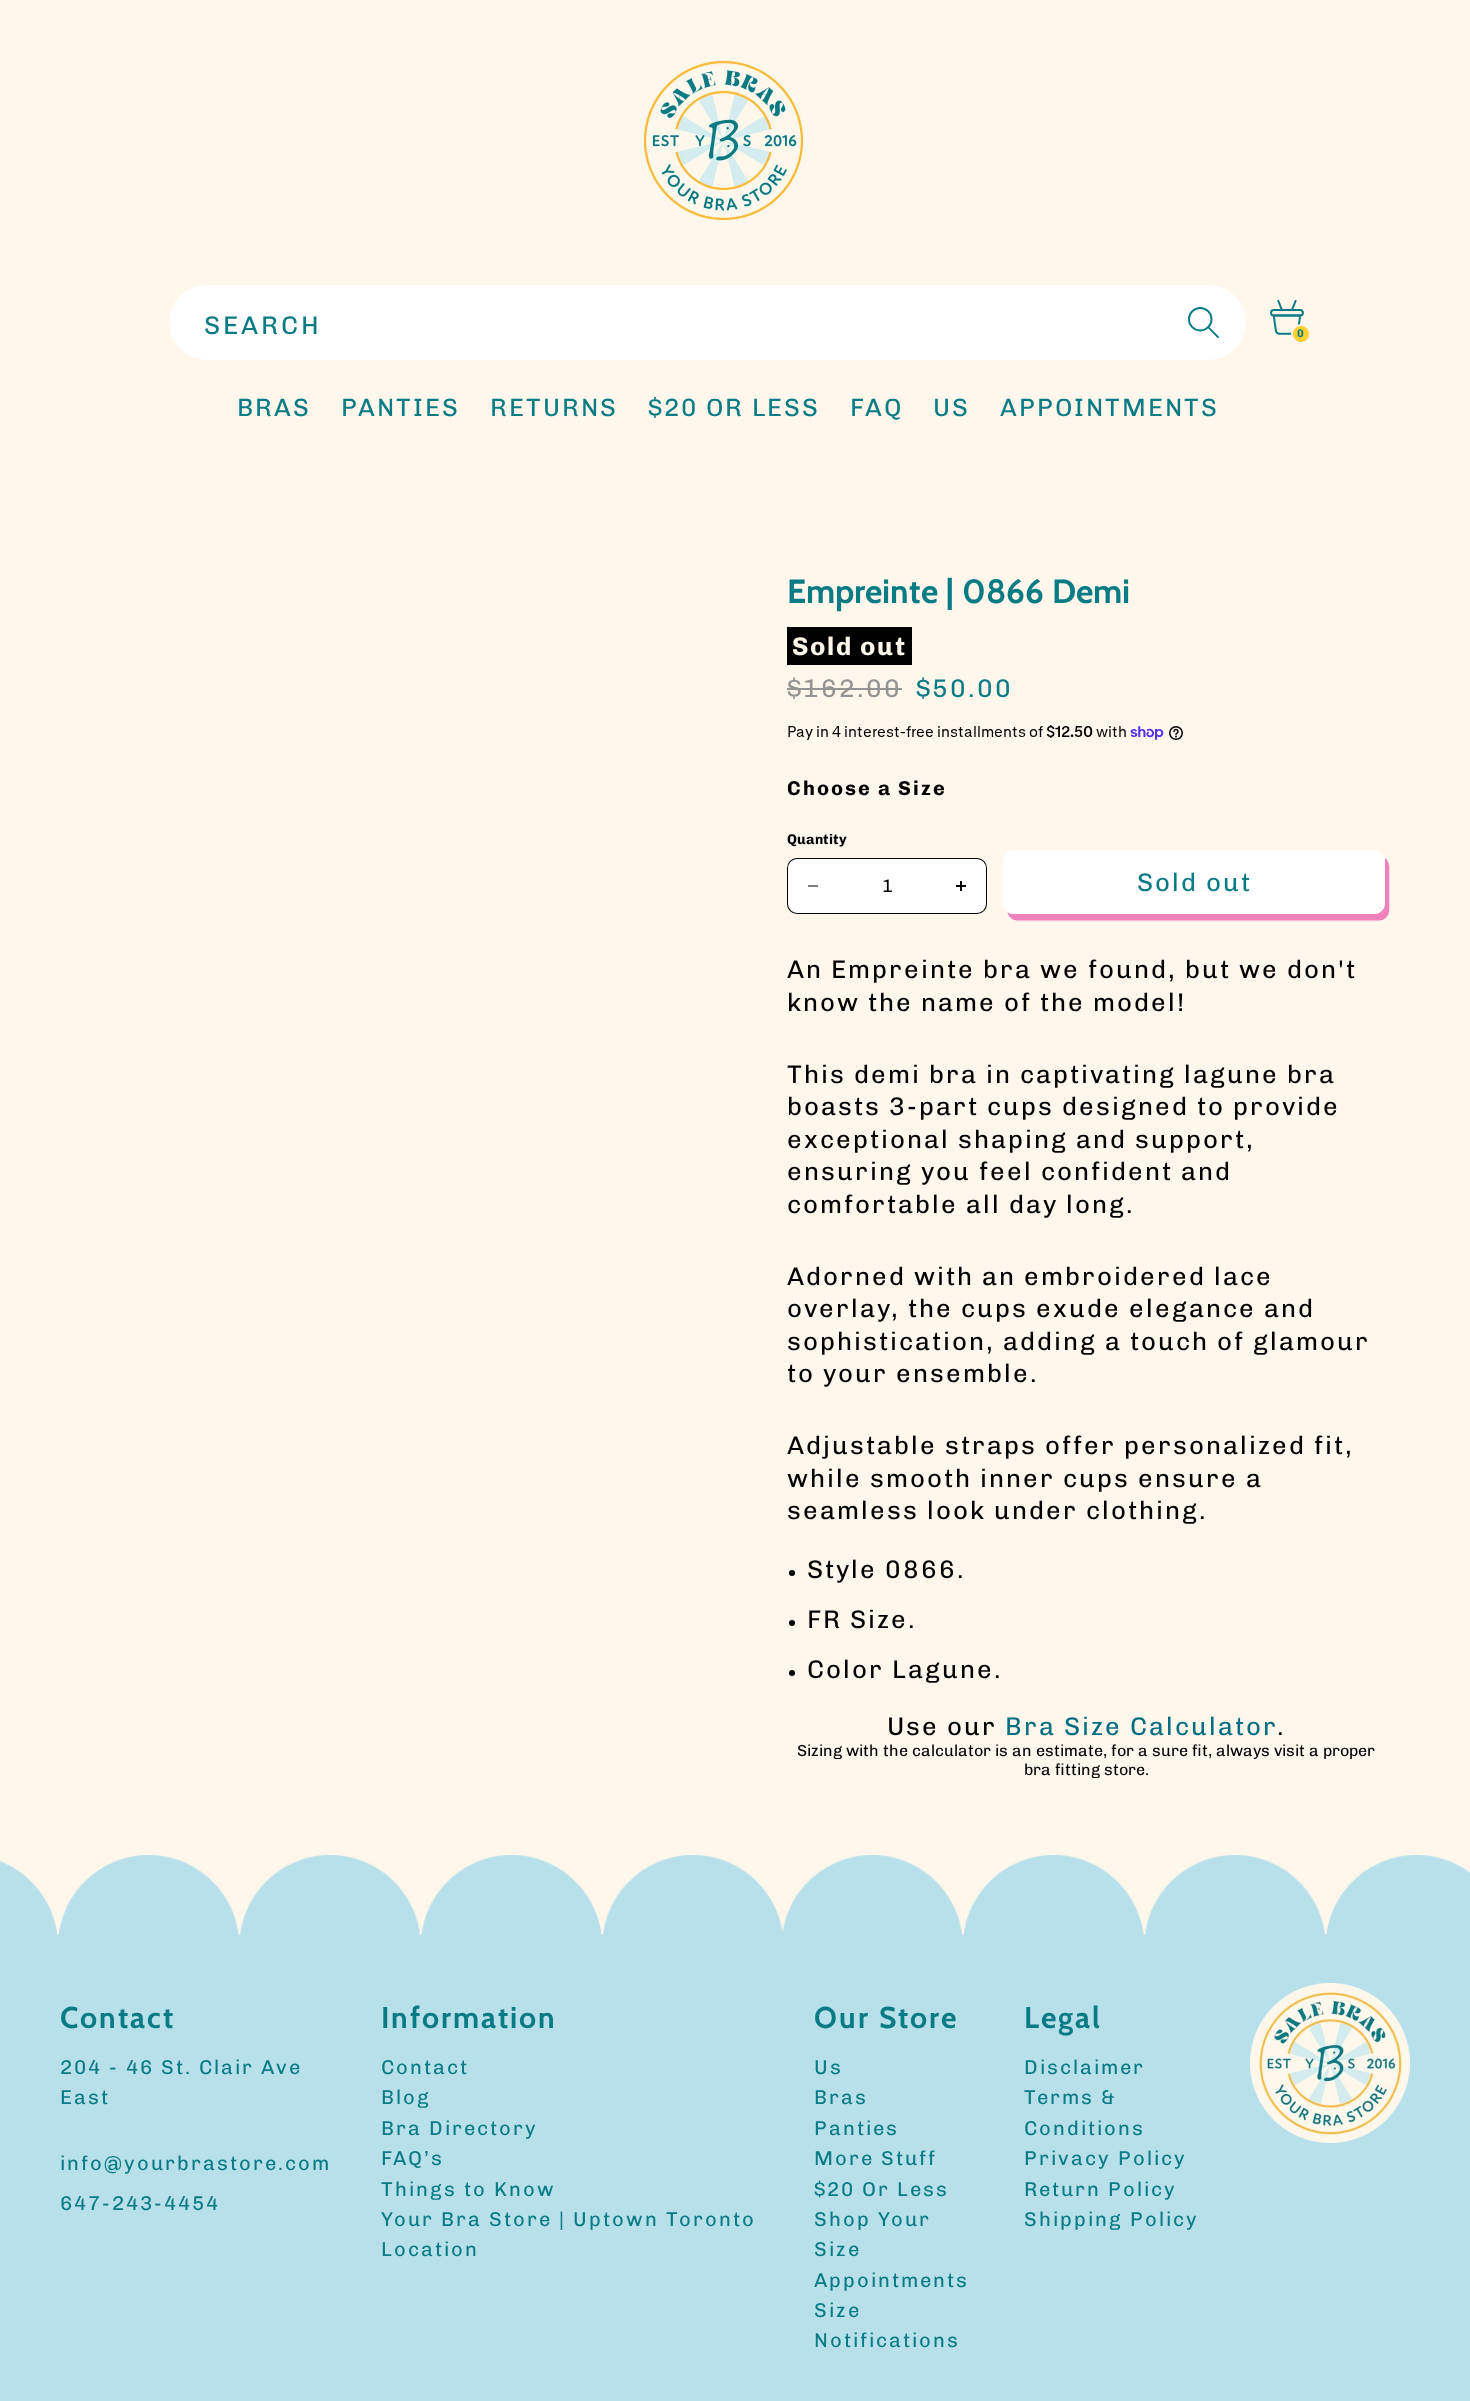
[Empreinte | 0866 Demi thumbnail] (399, 628)
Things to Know (468, 2189)
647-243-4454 (140, 2203)
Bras (274, 407)
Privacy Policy (1105, 2158)
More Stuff (875, 2158)
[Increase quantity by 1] (961, 886)
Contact (425, 2067)
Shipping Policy (1111, 2219)
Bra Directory (459, 2128)
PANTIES (400, 407)
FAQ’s (412, 2158)
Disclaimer (1084, 2067)
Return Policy (1100, 2189)
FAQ (876, 407)
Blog (406, 2097)
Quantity (817, 839)
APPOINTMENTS (1109, 407)
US (951, 407)
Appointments (891, 2280)
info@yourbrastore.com (195, 2163)
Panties (856, 2128)
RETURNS (554, 407)
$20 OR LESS (734, 407)
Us (828, 2067)
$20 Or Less (881, 2189)
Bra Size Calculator (1141, 1726)
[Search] (1201, 322)
